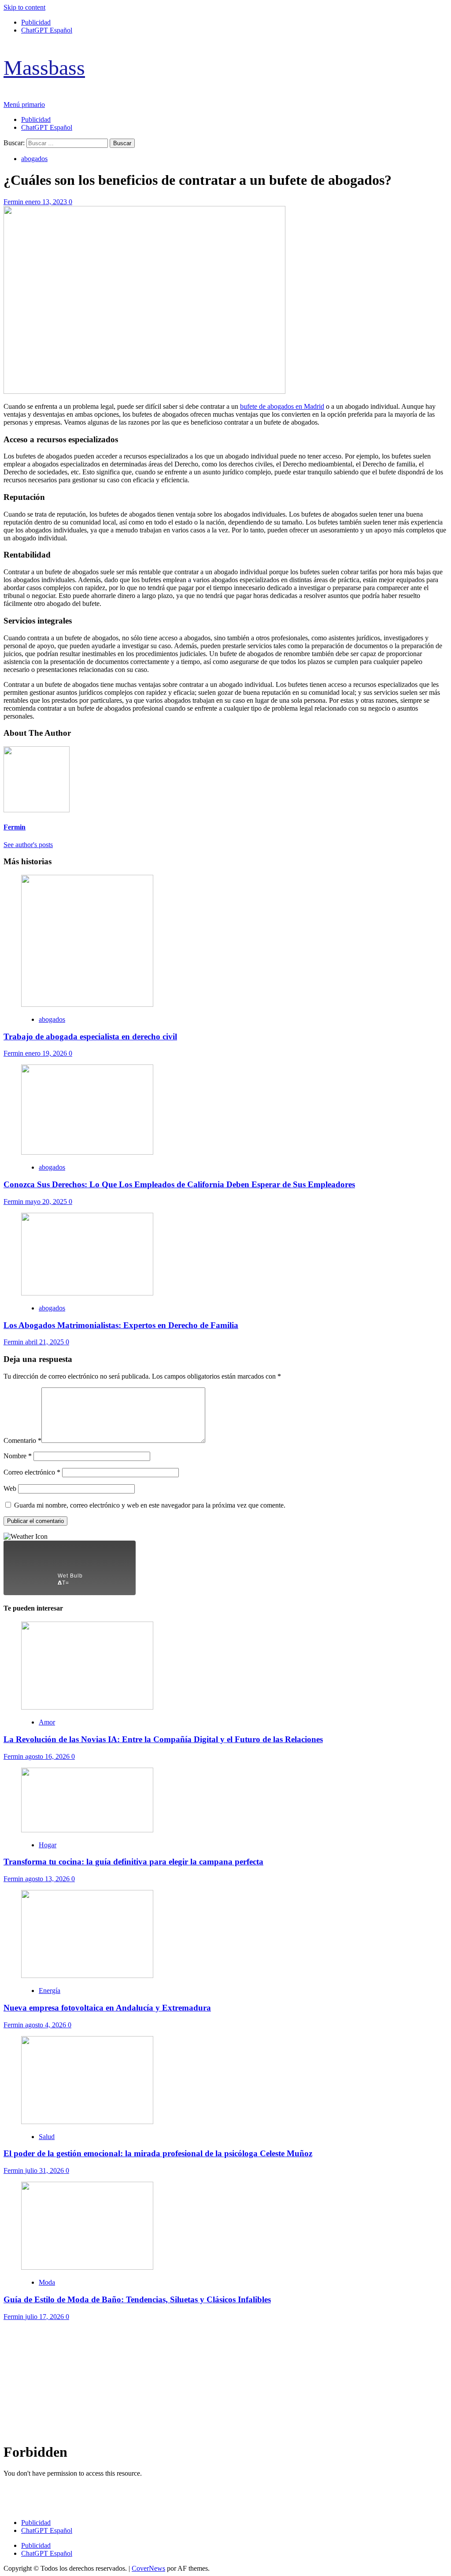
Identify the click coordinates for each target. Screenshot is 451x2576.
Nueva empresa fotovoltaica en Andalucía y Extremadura (107, 2008)
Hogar (48, 1845)
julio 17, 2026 (45, 2317)
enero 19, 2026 (47, 1053)
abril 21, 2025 (45, 1342)
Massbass (44, 68)
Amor (47, 1722)
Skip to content (24, 7)
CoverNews (148, 2568)
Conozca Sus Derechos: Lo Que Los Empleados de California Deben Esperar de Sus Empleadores (179, 1184)
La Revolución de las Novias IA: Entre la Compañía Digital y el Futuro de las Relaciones (163, 1739)
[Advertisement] (225, 2382)
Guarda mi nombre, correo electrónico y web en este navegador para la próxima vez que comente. (150, 1505)
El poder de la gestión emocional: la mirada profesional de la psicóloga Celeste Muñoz (158, 2153)
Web (10, 1488)
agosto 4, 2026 (46, 2025)
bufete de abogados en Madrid (282, 406)
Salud (47, 2137)
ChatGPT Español (47, 30)
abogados (34, 159)
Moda (47, 2282)
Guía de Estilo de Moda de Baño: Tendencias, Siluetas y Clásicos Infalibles (137, 2299)
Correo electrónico (32, 1472)
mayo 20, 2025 (47, 1202)
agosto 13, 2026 (48, 1879)
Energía (50, 1991)
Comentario (22, 1440)
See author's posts (28, 845)
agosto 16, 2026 (48, 1756)
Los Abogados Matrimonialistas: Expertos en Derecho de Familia (121, 1325)
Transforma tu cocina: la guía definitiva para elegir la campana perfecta (133, 1862)
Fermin (14, 202)
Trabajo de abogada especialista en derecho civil (90, 1037)
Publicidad (36, 22)
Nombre (18, 1456)
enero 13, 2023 (47, 202)
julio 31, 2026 (45, 2171)
